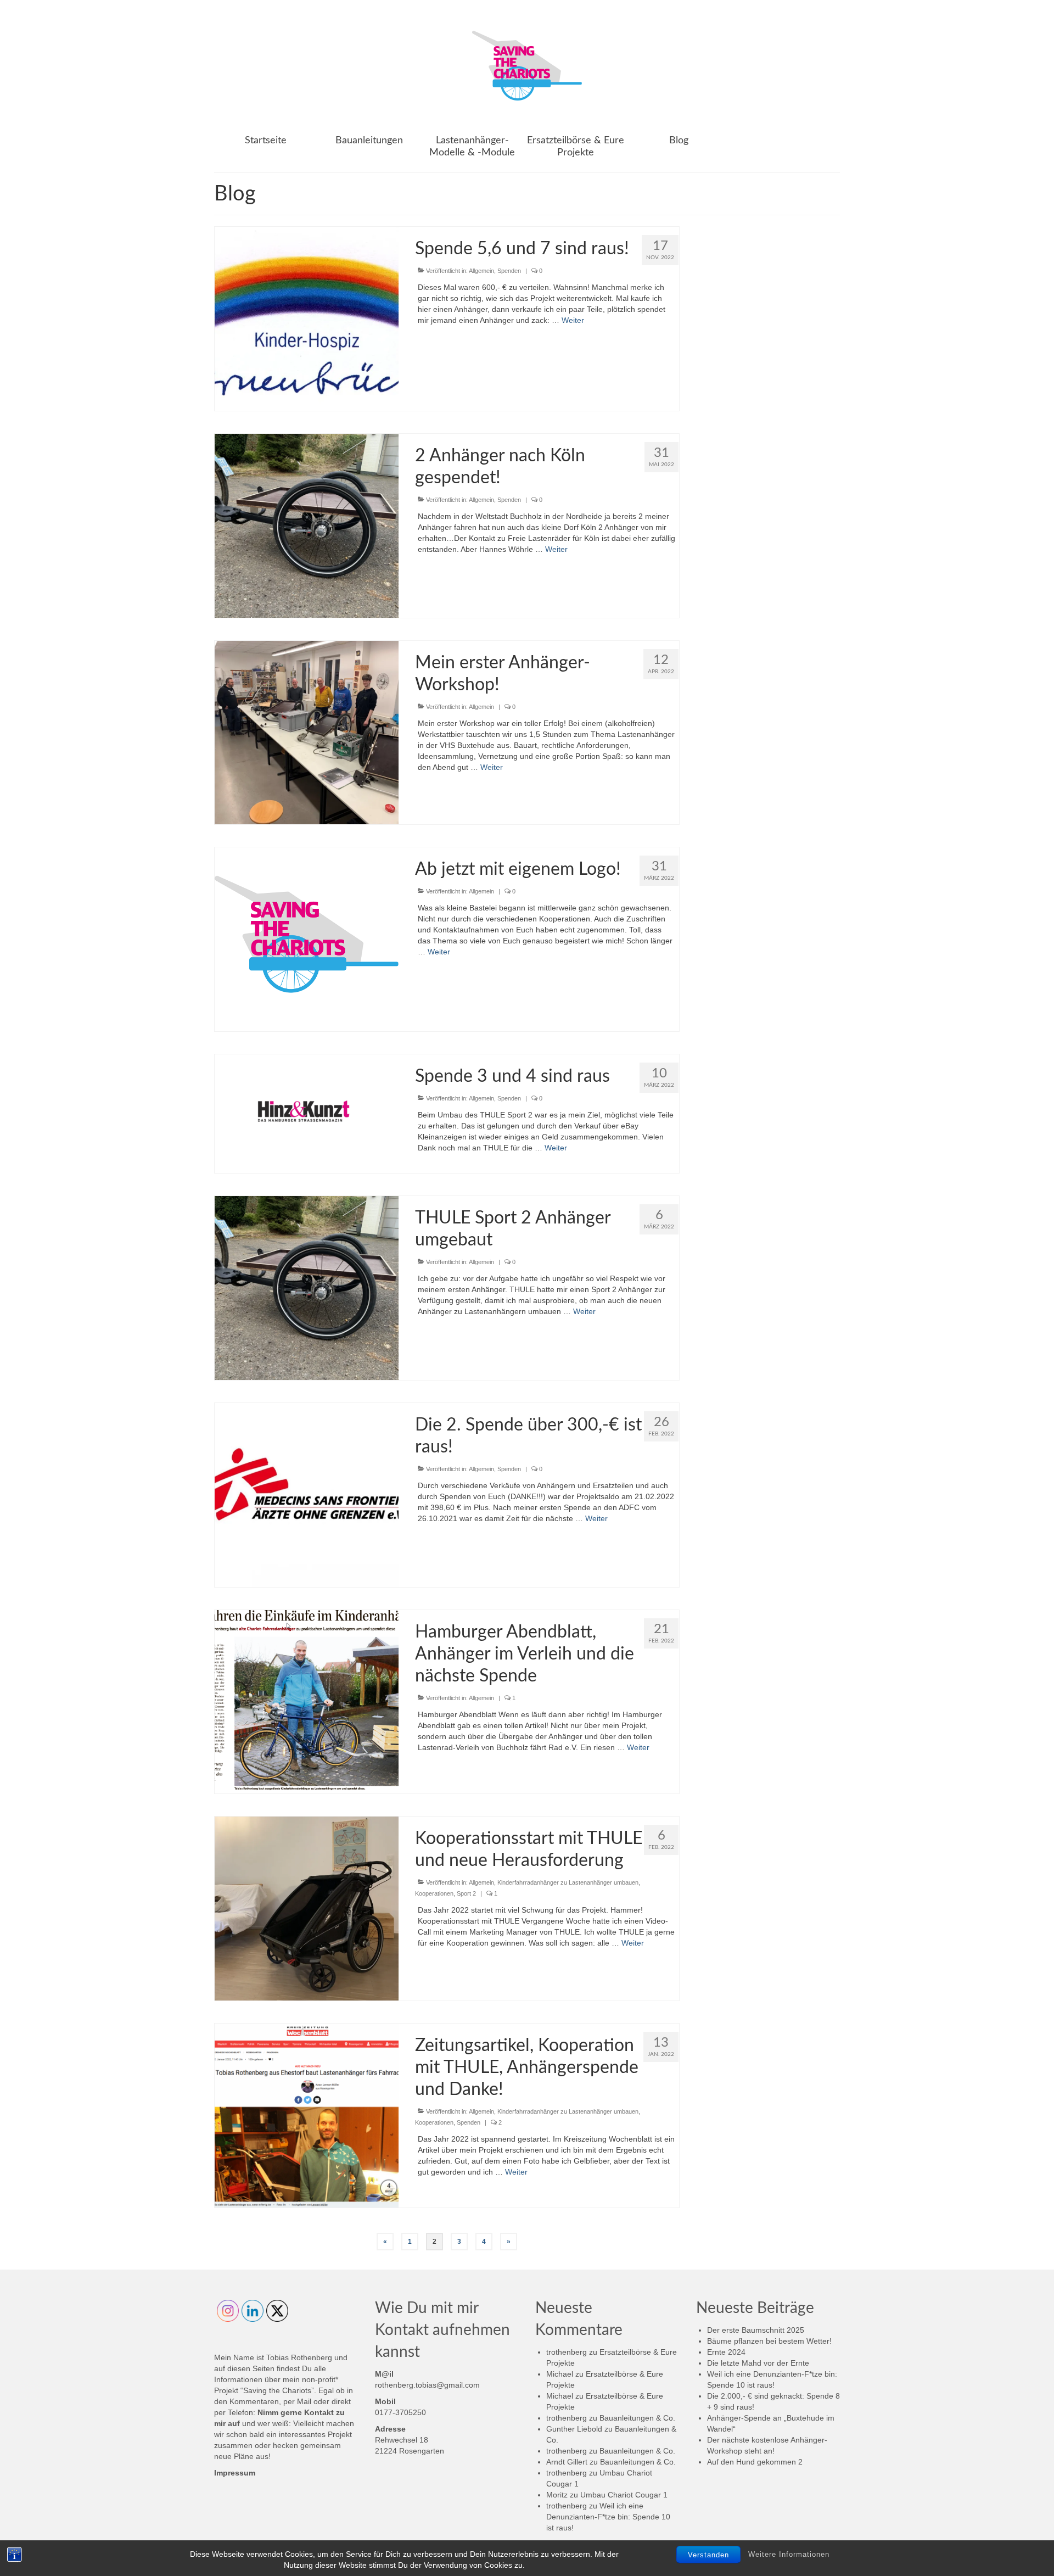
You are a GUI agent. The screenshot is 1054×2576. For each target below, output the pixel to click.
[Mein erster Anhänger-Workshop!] (307, 732)
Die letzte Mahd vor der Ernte (758, 2363)
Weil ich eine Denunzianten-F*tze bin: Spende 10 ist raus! (608, 2517)
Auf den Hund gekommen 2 (755, 2462)
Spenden (509, 271)
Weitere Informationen (789, 2554)
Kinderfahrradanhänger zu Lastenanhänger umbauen (568, 1882)
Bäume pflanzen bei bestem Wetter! (769, 2341)
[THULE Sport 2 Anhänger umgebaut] (307, 1287)
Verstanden (708, 2555)
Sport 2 (466, 1893)
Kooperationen (434, 1893)
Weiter (573, 320)
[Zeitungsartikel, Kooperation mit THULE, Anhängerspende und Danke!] (307, 2115)
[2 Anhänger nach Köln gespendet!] (307, 525)
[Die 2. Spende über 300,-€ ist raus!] (307, 1494)
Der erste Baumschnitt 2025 (756, 2330)
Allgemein (481, 271)
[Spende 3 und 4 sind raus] (306, 1109)
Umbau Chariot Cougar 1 (624, 2495)
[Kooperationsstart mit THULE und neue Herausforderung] (307, 1908)
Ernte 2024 (726, 2352)
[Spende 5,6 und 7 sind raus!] (307, 318)
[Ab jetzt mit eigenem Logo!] (307, 938)
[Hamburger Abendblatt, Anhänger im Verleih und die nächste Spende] (307, 1701)
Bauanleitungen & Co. (637, 2418)
